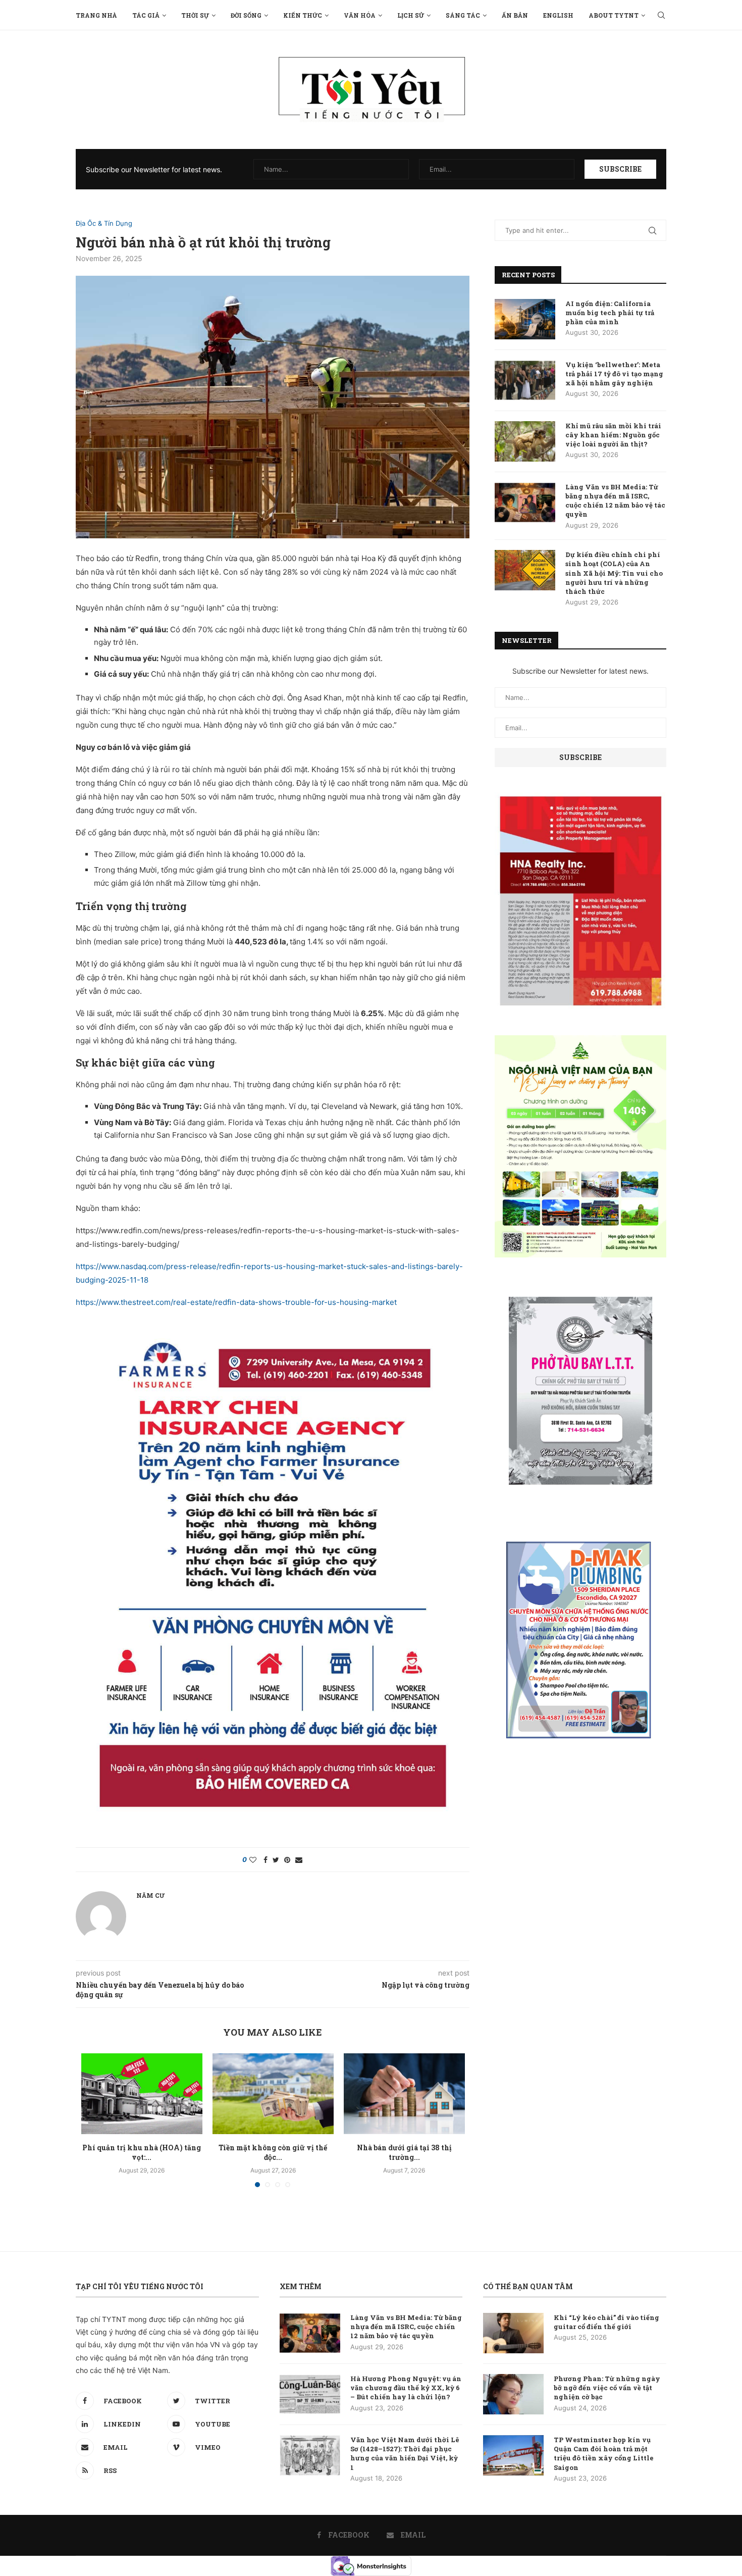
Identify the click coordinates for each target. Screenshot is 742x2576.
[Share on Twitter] (276, 1860)
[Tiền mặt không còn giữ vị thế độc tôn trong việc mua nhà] (273, 2094)
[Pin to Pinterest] (287, 1860)
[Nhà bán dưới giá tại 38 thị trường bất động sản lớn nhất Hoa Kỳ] (404, 2094)
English (558, 15)
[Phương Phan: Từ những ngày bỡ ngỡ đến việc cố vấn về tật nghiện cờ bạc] (513, 2394)
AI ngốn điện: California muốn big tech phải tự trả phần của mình (610, 313)
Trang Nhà (96, 15)
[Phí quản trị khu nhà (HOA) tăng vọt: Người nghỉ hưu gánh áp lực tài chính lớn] (142, 2094)
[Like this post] (253, 1860)
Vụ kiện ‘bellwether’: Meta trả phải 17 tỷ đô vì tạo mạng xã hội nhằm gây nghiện (614, 374)
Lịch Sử (411, 15)
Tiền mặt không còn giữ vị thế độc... (273, 2153)
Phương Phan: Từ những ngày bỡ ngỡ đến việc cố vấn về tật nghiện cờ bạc (607, 2388)
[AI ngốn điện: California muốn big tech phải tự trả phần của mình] (525, 319)
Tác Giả (146, 15)
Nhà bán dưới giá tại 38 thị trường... (404, 2153)
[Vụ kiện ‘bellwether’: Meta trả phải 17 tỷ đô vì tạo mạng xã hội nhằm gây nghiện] (525, 380)
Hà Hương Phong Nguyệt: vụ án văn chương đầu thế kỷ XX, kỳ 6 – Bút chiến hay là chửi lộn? (406, 2388)
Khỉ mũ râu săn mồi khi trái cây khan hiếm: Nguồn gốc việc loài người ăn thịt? (613, 435)
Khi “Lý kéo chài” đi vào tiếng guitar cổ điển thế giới (606, 2322)
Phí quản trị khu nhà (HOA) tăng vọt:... (142, 2153)
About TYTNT (614, 15)
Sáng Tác (463, 15)
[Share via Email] (299, 1860)
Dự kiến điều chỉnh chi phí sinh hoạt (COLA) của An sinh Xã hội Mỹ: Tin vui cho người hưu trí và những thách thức (614, 573)
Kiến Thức (303, 15)
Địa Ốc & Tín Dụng (104, 223)
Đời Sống (246, 15)
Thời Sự (195, 15)
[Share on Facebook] (266, 1860)
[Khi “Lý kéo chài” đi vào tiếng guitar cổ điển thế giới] (513, 2333)
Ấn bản (515, 15)
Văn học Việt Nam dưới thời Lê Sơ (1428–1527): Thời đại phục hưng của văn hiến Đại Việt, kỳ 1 (405, 2454)
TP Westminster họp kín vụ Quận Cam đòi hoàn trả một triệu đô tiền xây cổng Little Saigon (604, 2454)
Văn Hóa (360, 15)
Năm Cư (150, 1895)
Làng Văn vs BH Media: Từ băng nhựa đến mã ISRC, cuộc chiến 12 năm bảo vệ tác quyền (615, 501)
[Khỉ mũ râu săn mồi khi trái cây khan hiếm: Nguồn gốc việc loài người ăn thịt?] (525, 441)
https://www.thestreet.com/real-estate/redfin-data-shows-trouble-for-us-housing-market (236, 1302)
